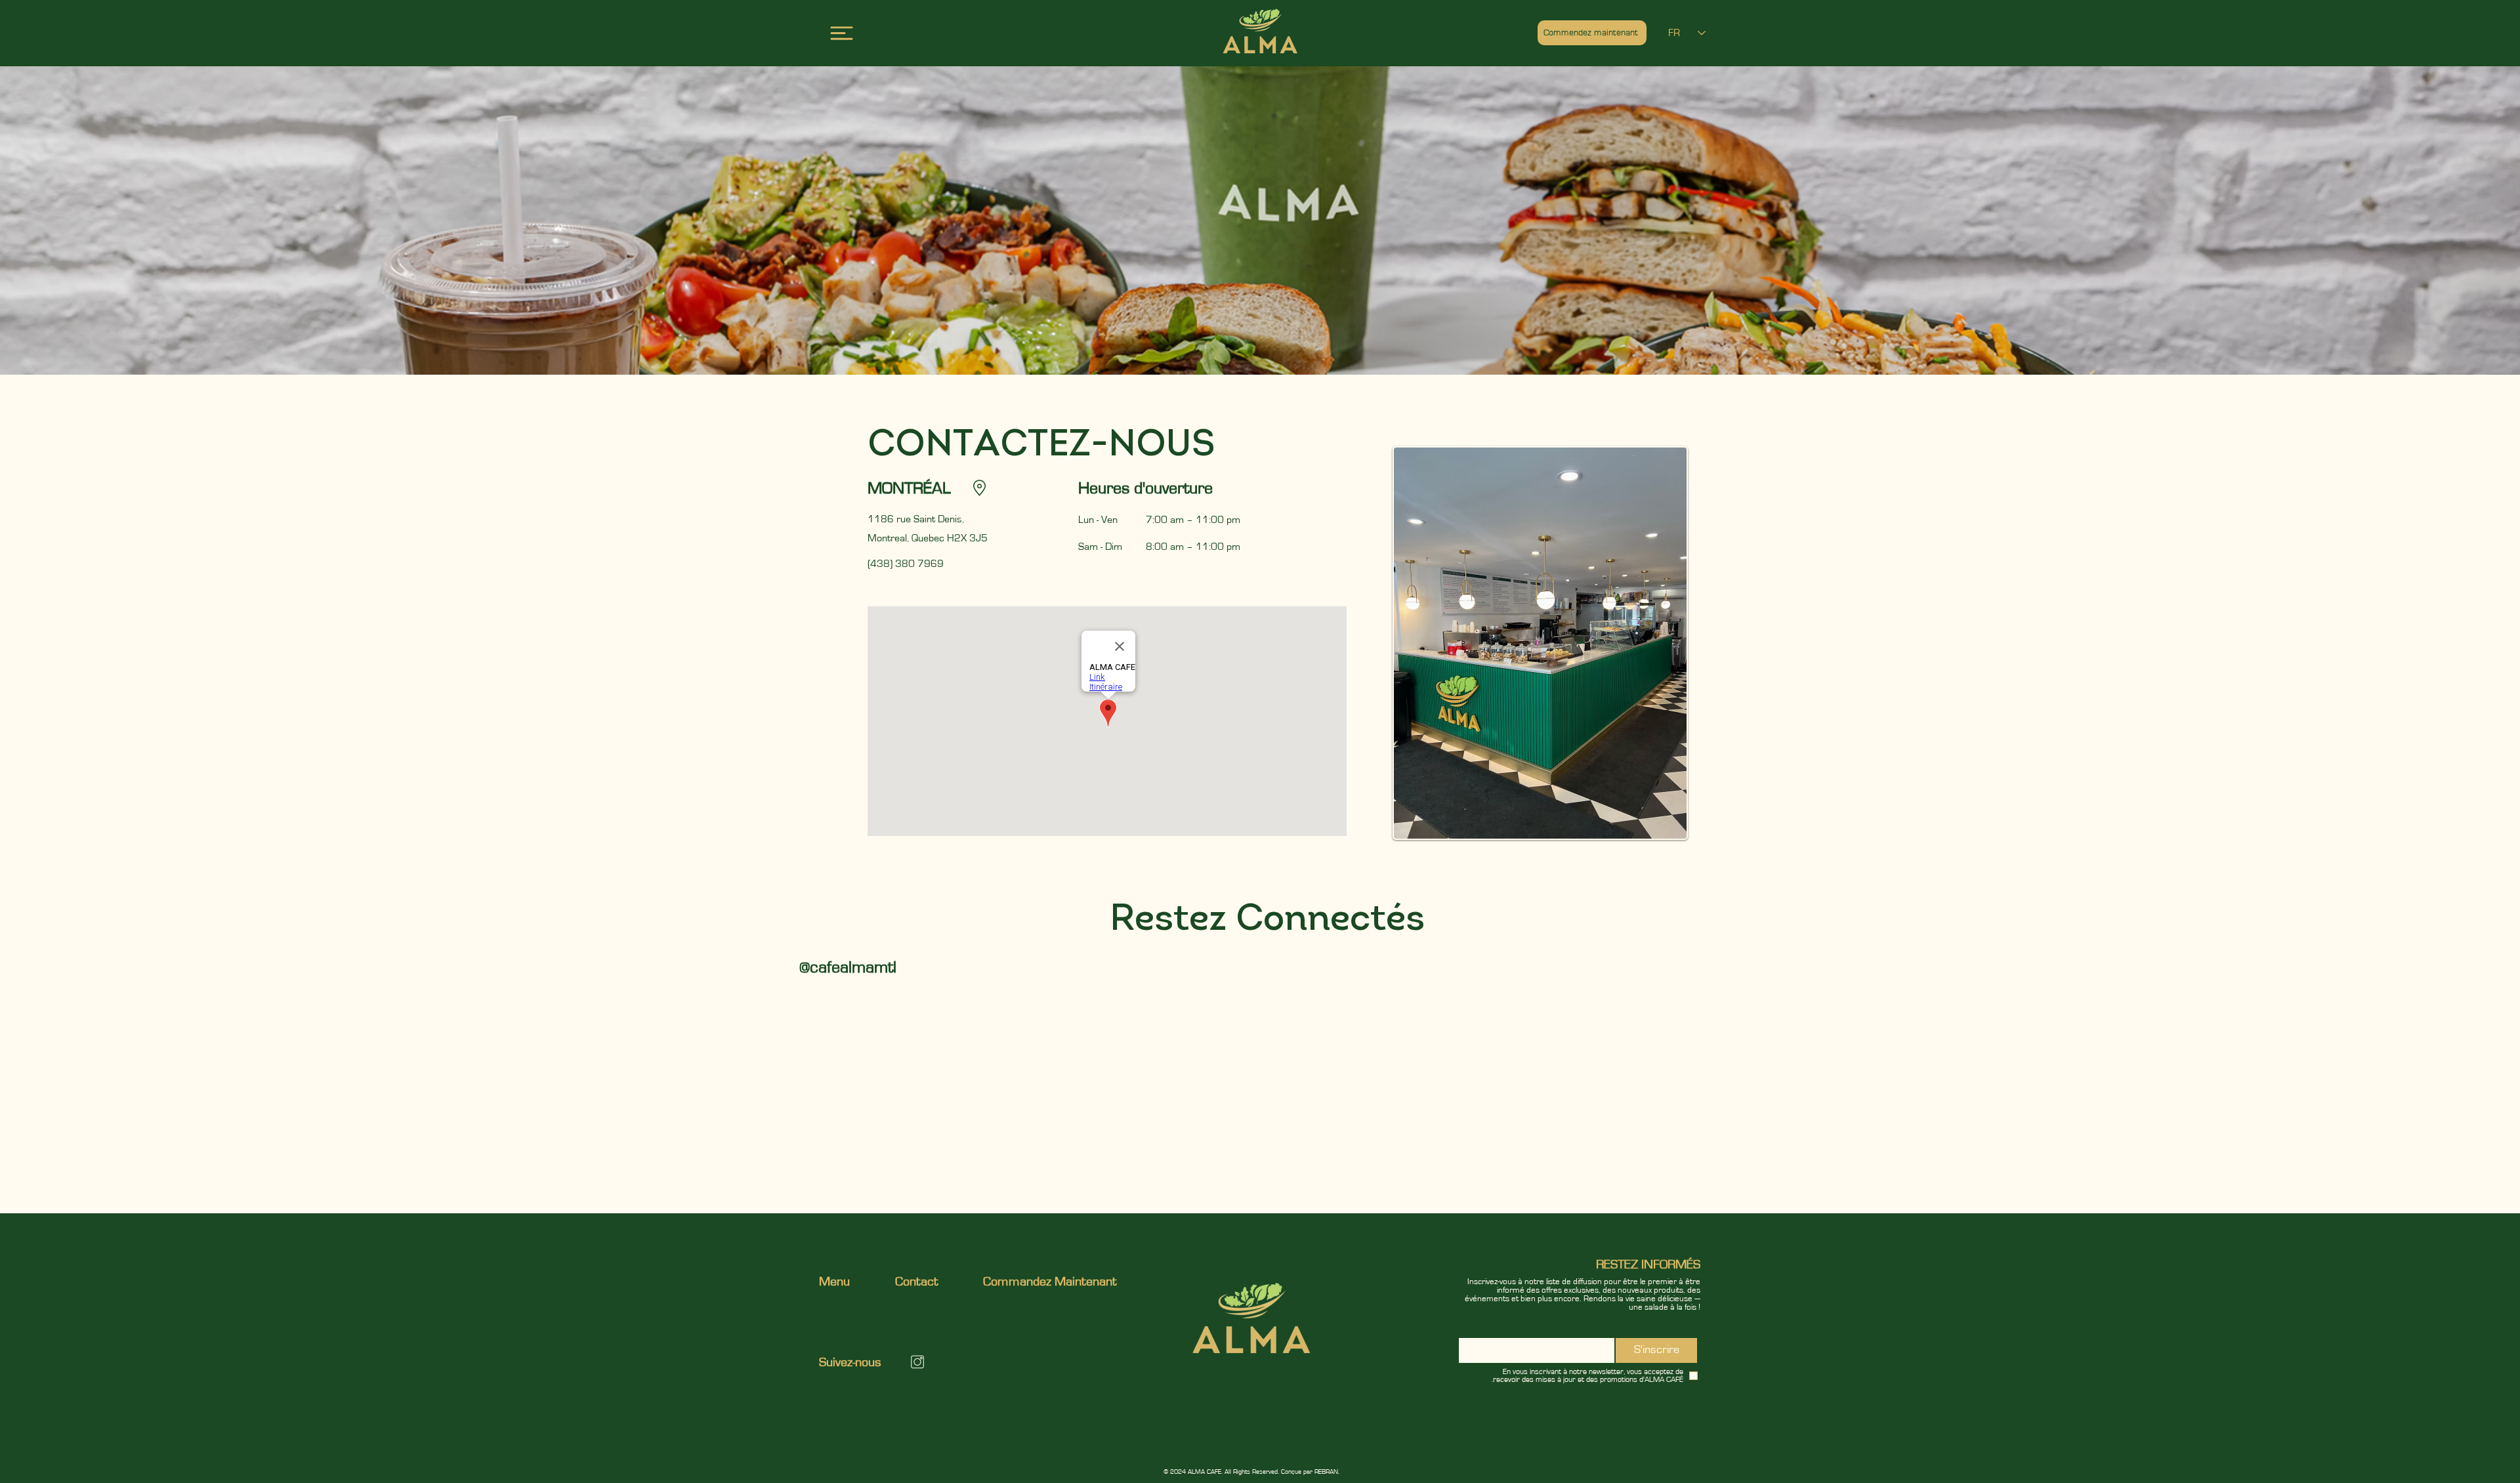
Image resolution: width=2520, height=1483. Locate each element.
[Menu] (842, 33)
